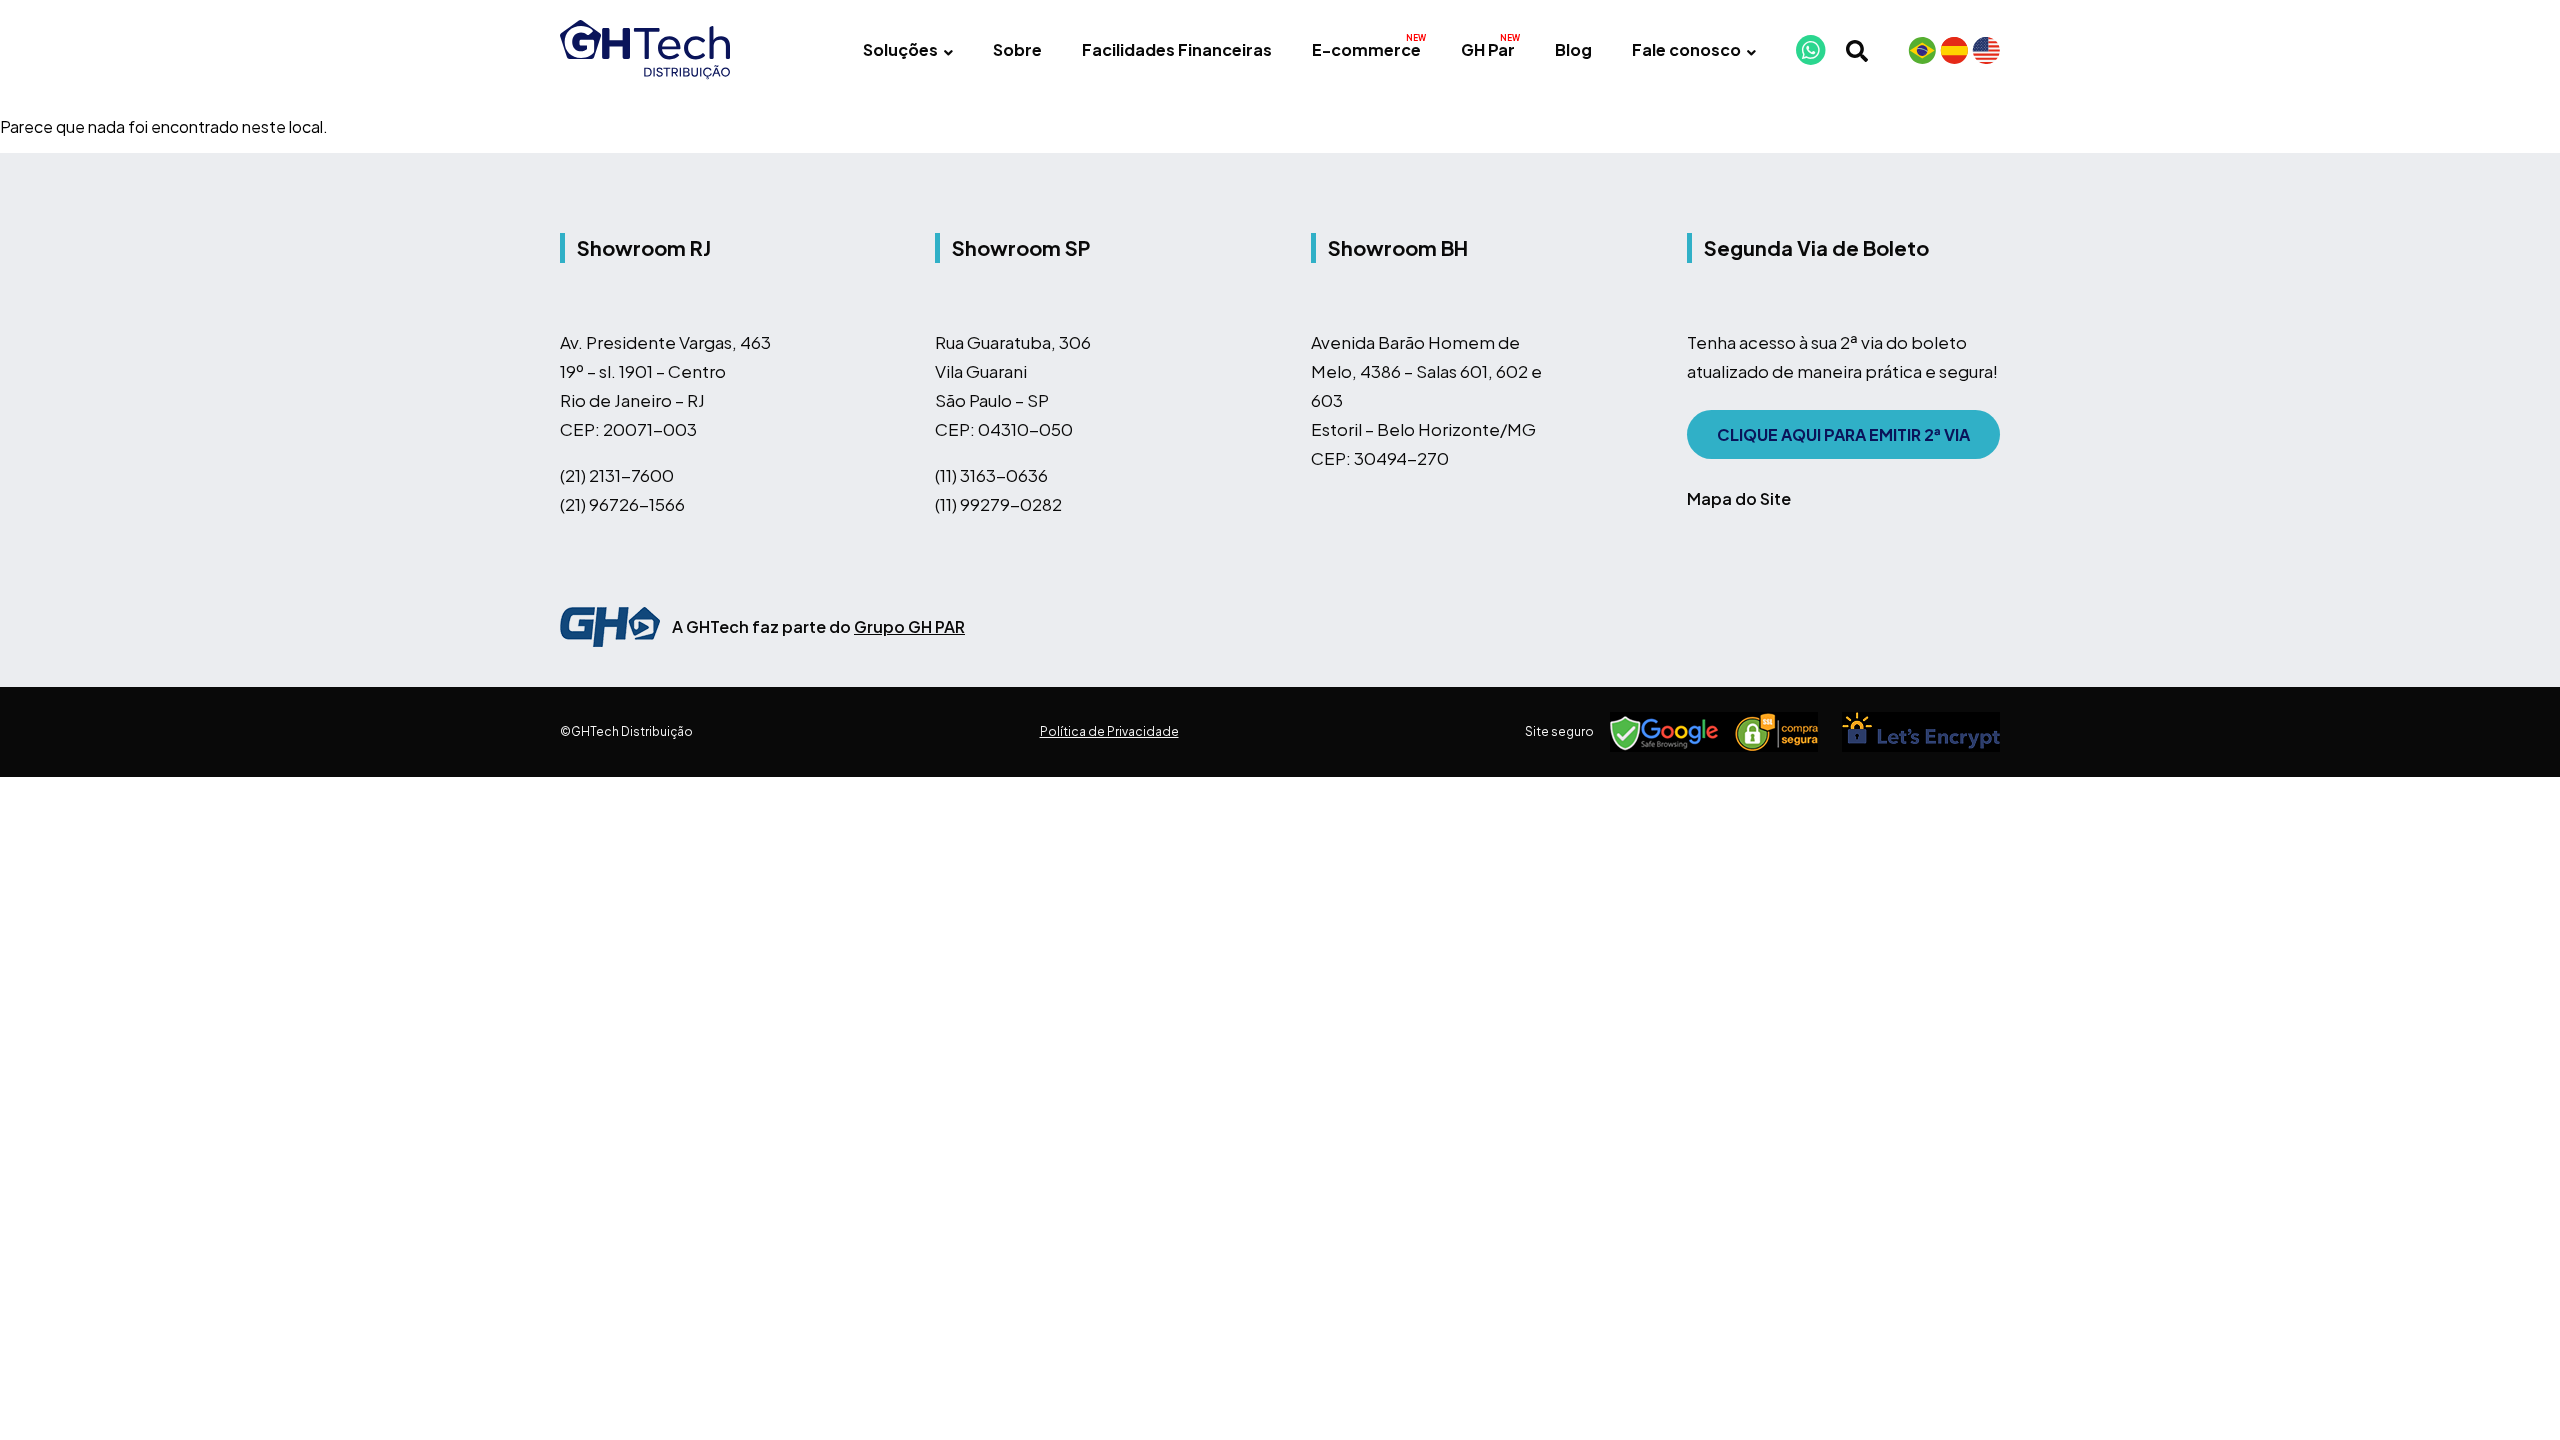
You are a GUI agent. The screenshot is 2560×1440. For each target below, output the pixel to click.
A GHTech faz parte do (818, 626)
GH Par (1488, 49)
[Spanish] (1954, 50)
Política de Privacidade (1109, 731)
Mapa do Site (1739, 498)
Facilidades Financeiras (1177, 49)
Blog (1573, 49)
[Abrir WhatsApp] (2510, 1389)
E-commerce (1366, 49)
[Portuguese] (1922, 50)
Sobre (1017, 49)
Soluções (900, 49)
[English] (1986, 50)
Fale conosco (1686, 49)
